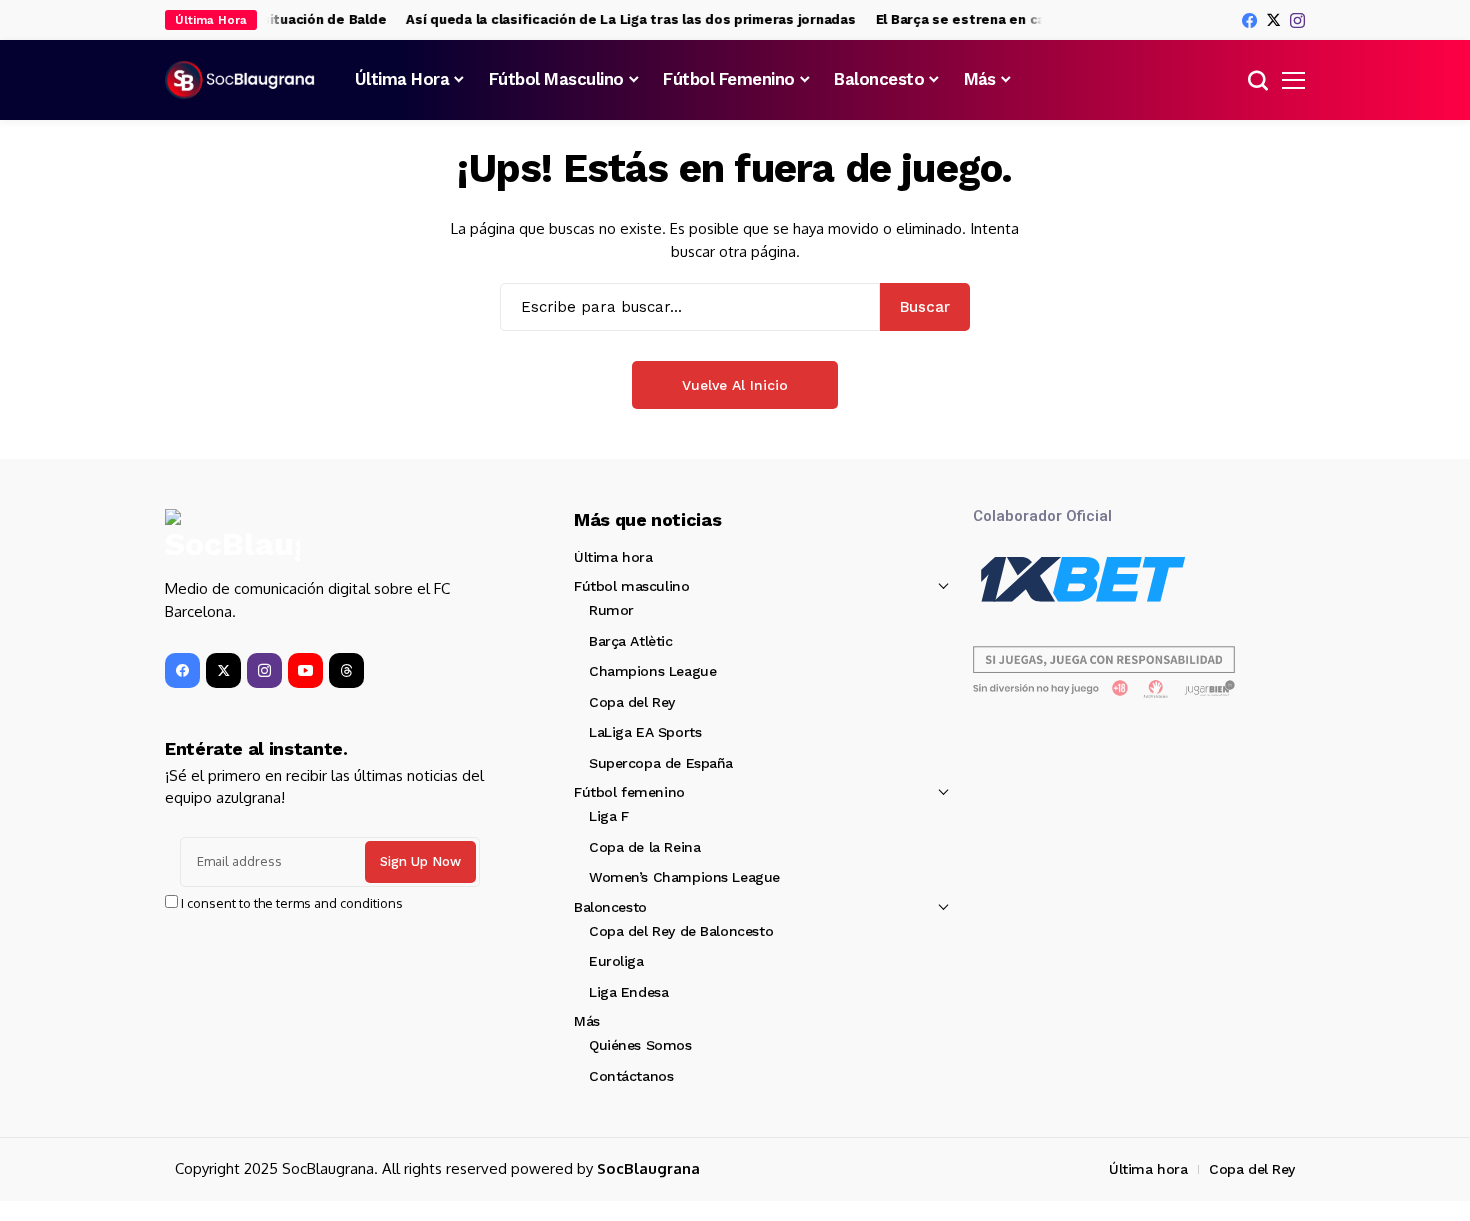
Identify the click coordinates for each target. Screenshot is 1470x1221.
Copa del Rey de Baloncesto (681, 931)
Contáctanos (631, 1076)
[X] (1273, 20)
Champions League (652, 671)
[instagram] (1297, 20)
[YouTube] (305, 670)
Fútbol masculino (631, 586)
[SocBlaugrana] (240, 80)
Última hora (613, 557)
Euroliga (616, 961)
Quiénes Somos (640, 1045)
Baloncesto (610, 907)
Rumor (611, 610)
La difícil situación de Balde (283, 19)
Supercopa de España (661, 763)
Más (587, 1021)
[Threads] (346, 670)
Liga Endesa (628, 992)
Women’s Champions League (684, 877)
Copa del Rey (632, 702)
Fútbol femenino (629, 792)
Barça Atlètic (631, 641)
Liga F (608, 816)
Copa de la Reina (644, 847)
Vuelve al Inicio (735, 385)
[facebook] (1249, 20)
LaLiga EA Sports (645, 732)
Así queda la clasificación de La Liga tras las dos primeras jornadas (620, 19)
